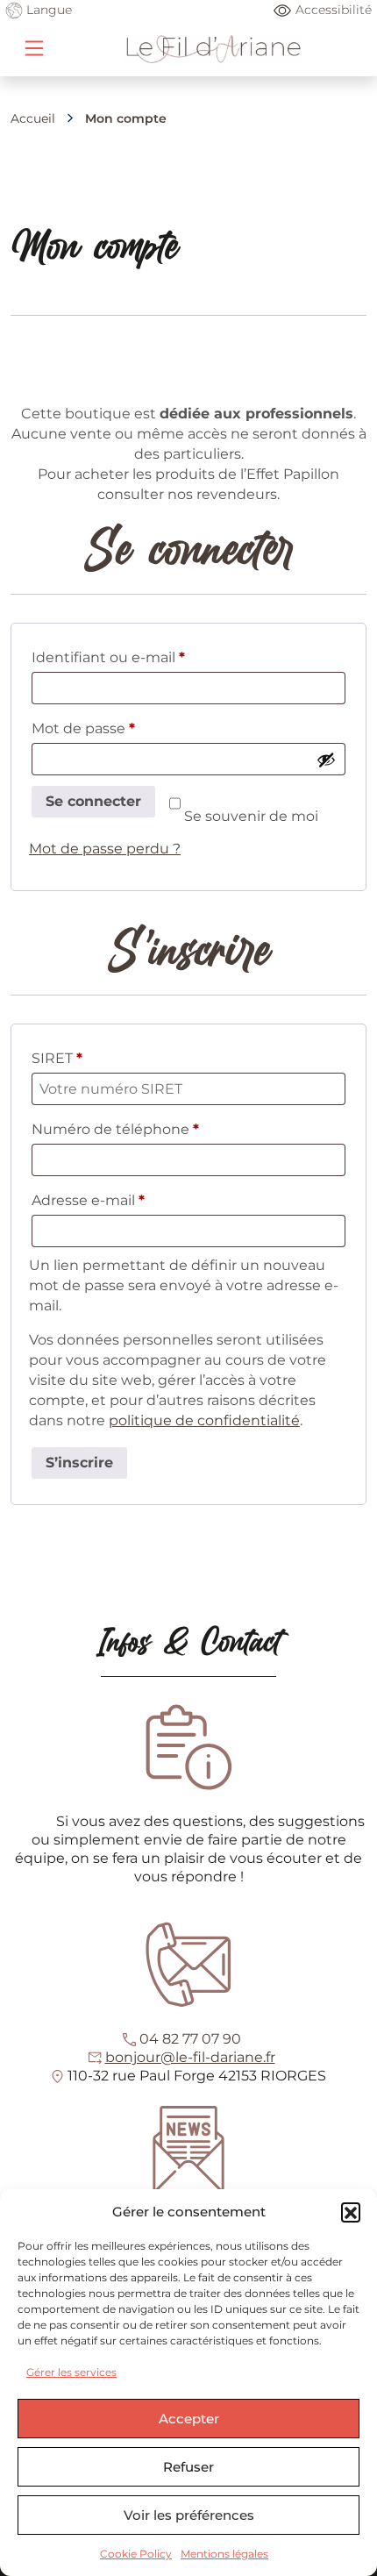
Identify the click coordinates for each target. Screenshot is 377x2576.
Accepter (189, 2419)
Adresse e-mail (127, 1200)
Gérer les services (71, 2372)
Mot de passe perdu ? (105, 849)
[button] (351, 2212)
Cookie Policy (136, 2554)
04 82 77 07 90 (190, 2039)
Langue (47, 10)
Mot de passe (122, 728)
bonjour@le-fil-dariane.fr (190, 2057)
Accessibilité (334, 10)
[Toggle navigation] (34, 48)
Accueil (33, 118)
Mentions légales (224, 2554)
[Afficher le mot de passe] (326, 760)
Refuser (188, 2467)
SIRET (57, 1058)
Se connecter (93, 801)
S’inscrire (79, 1463)
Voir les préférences (189, 2515)
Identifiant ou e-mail (147, 657)
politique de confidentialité (204, 1420)
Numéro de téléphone (115, 1129)
